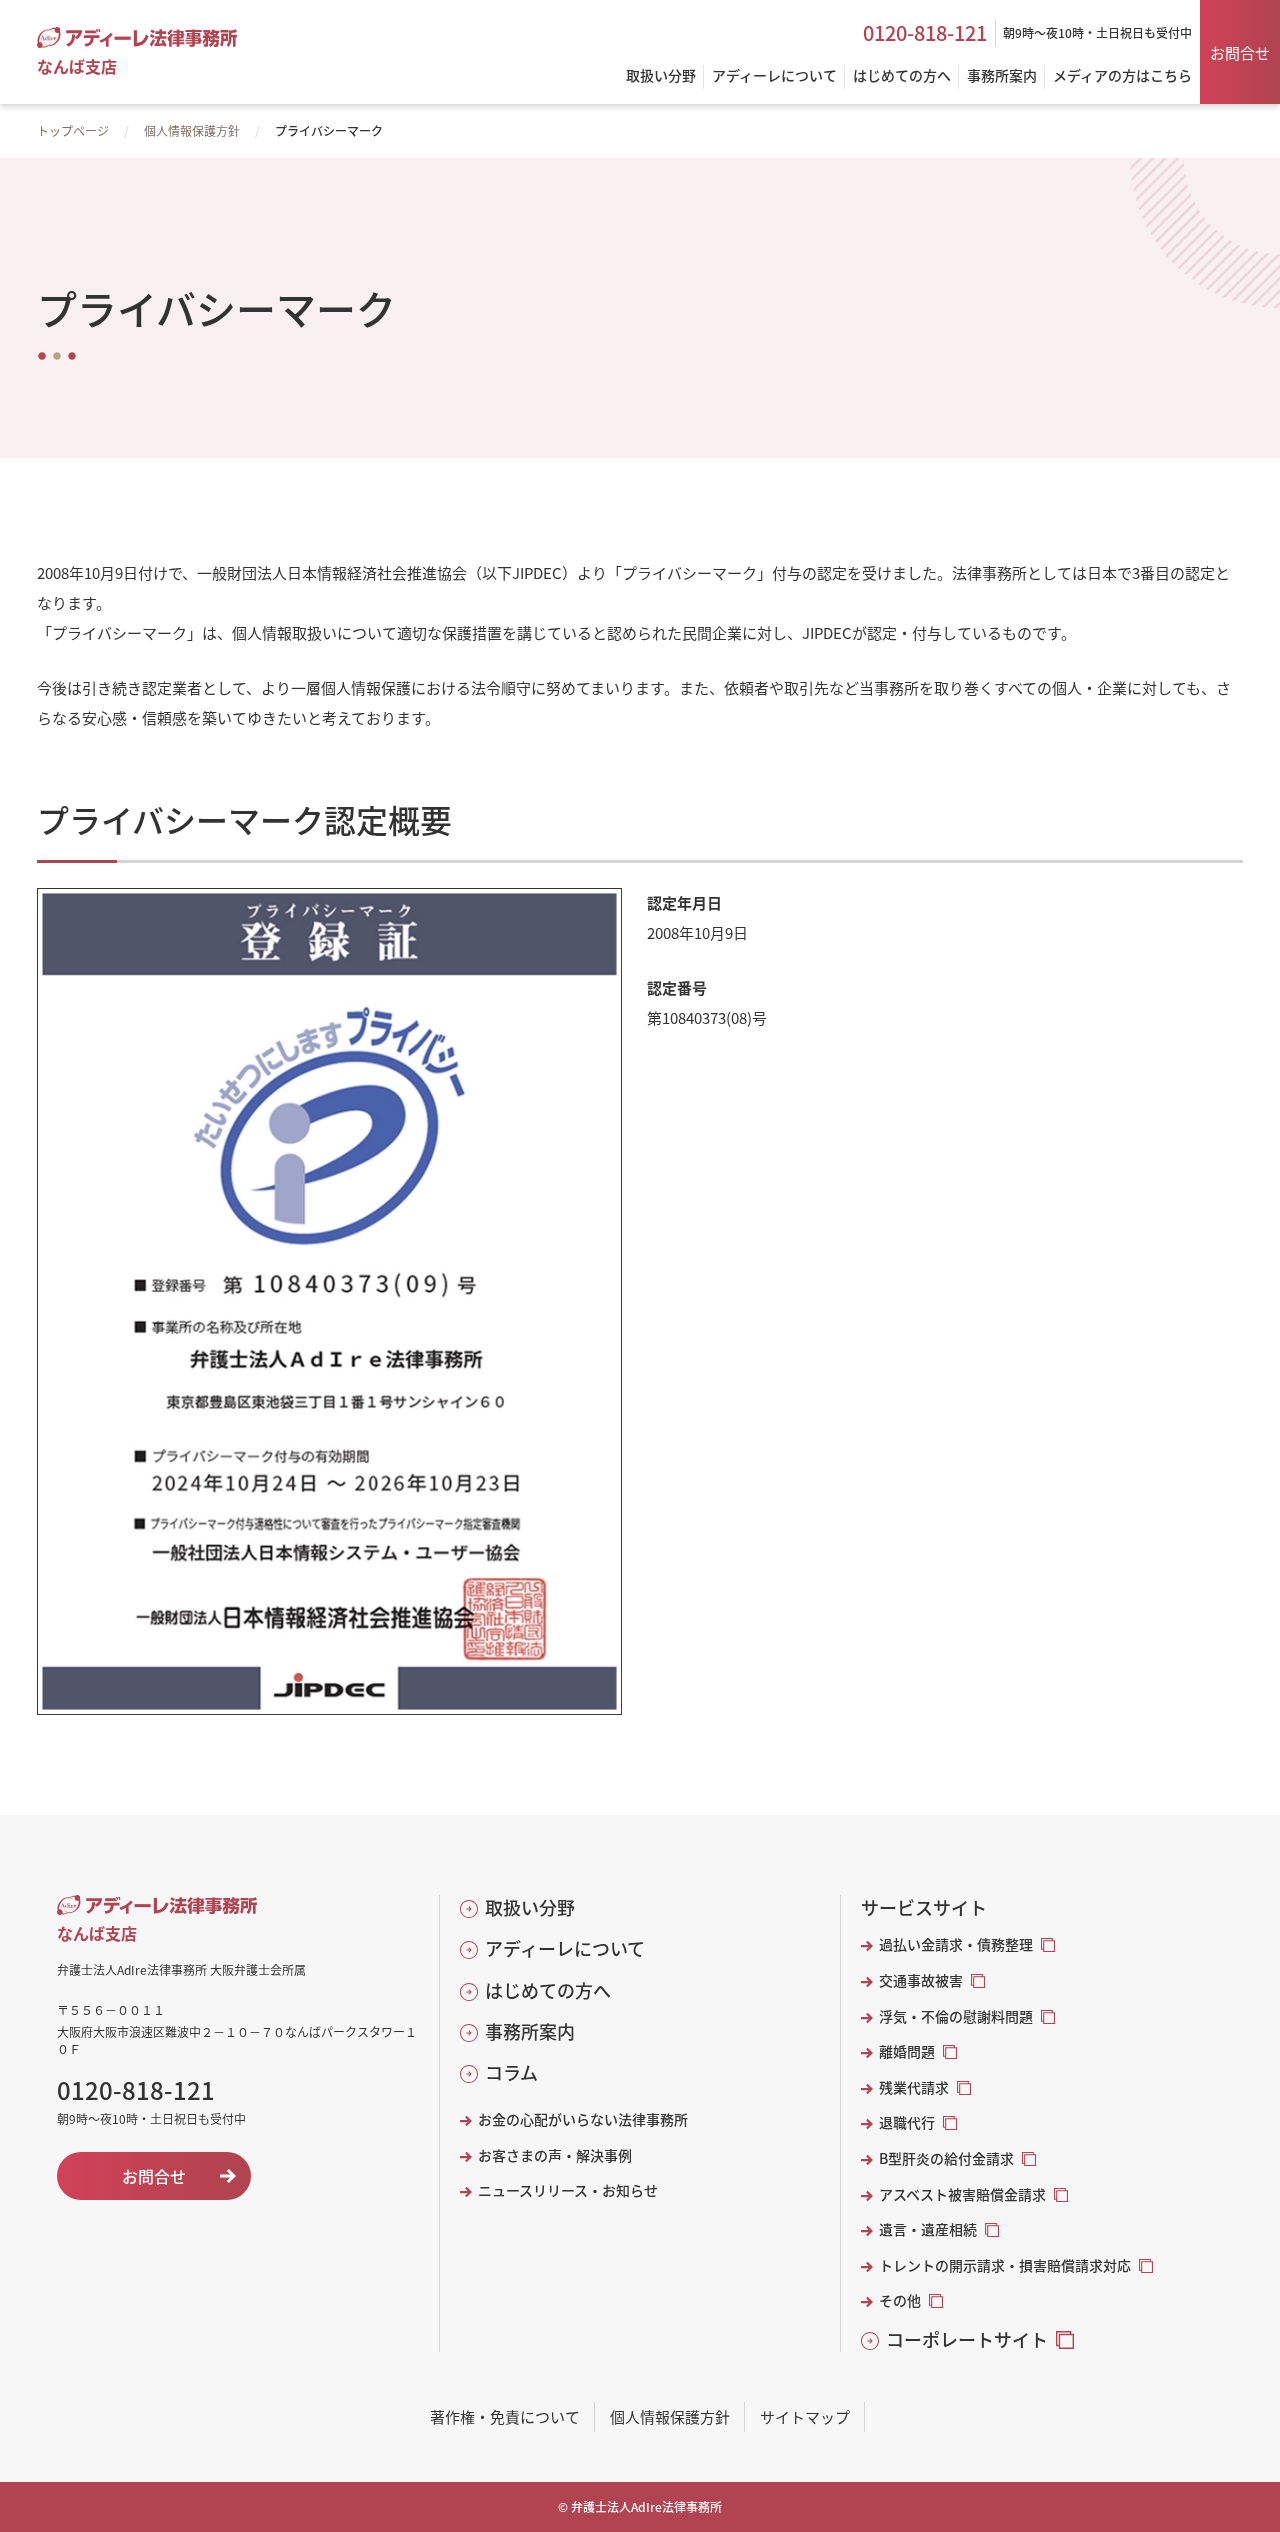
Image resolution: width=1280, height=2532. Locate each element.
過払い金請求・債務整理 (956, 1944)
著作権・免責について (505, 2416)
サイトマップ (805, 2416)
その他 (900, 2300)
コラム (511, 2072)
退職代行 (907, 2122)
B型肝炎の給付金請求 (946, 2158)
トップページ (73, 130)
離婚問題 (907, 2051)
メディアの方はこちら (1122, 76)
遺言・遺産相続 (928, 2229)
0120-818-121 (925, 33)
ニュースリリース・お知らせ (568, 2190)
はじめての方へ (548, 1990)
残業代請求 (914, 2087)
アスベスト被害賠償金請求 (962, 2194)
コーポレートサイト (967, 2339)
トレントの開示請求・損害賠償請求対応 (1005, 2265)
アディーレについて (565, 1948)
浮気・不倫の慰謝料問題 (956, 2016)
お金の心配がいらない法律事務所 (583, 2119)
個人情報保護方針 (192, 130)
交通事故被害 (921, 1980)
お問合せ (1240, 52)
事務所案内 (530, 2031)
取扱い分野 (530, 1907)
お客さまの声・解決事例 (555, 2155)
